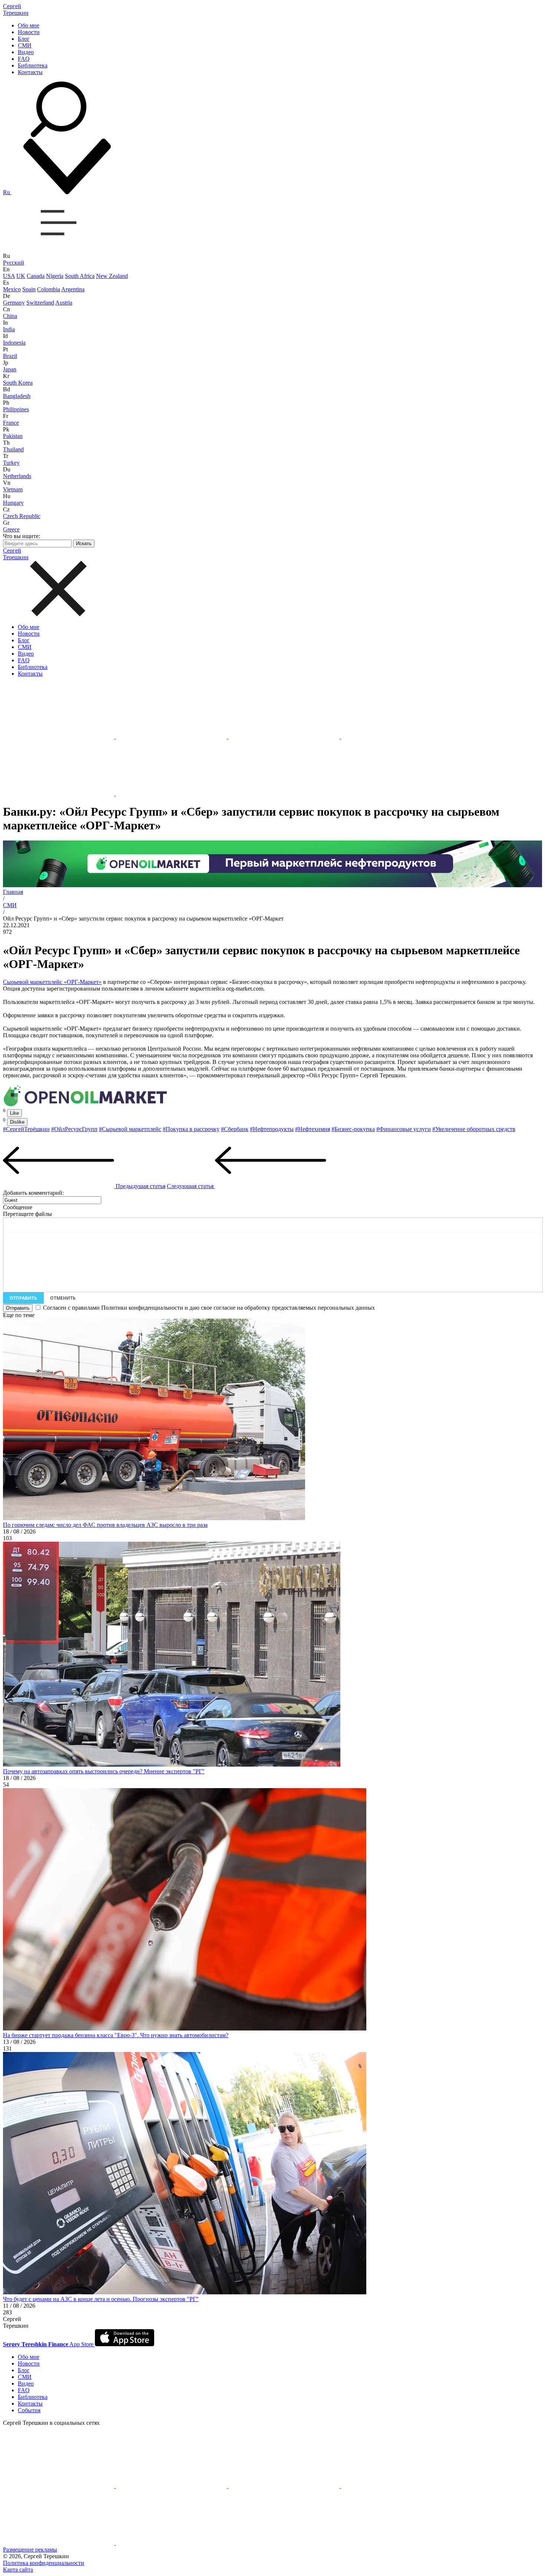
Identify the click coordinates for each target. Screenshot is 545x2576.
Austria (64, 303)
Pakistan (13, 436)
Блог (24, 39)
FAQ (24, 59)
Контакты (30, 72)
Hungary (13, 503)
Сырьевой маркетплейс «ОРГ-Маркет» (52, 982)
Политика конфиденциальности (44, 2563)
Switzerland (40, 303)
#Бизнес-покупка (353, 1129)
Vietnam (13, 489)
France (11, 423)
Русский (14, 263)
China (10, 316)
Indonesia (14, 343)
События (29, 2410)
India (9, 329)
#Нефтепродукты (272, 1129)
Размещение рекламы (30, 2550)
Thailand (13, 449)
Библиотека (33, 65)
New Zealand (112, 276)
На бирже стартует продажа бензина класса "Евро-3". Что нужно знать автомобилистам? (116, 2035)
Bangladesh (17, 396)
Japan (10, 369)
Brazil (10, 356)
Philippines (16, 409)
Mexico (12, 289)
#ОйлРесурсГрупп (74, 1129)
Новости (29, 32)
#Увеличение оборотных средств (474, 1129)
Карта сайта (18, 2570)
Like (14, 1113)
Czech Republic (22, 516)
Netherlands (17, 476)
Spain (29, 289)
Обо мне (29, 25)
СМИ (25, 45)
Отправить (23, 1298)
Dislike (17, 1122)
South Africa (80, 276)
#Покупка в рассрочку (191, 1129)
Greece (11, 529)
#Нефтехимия (313, 1129)
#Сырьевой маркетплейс (130, 1129)
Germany (14, 303)
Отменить (63, 1298)
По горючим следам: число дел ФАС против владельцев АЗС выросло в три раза (105, 1525)
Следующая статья (191, 1186)
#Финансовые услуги (404, 1129)
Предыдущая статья (140, 1186)
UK (21, 276)
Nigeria (55, 276)
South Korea (18, 383)
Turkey (11, 463)
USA (9, 276)
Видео (26, 52)
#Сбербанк (235, 1129)
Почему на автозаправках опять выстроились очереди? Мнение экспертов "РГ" (104, 1771)
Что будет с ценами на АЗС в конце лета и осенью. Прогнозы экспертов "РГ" (101, 2299)
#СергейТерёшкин (26, 1129)
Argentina (73, 289)
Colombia (49, 289)
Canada (36, 276)
